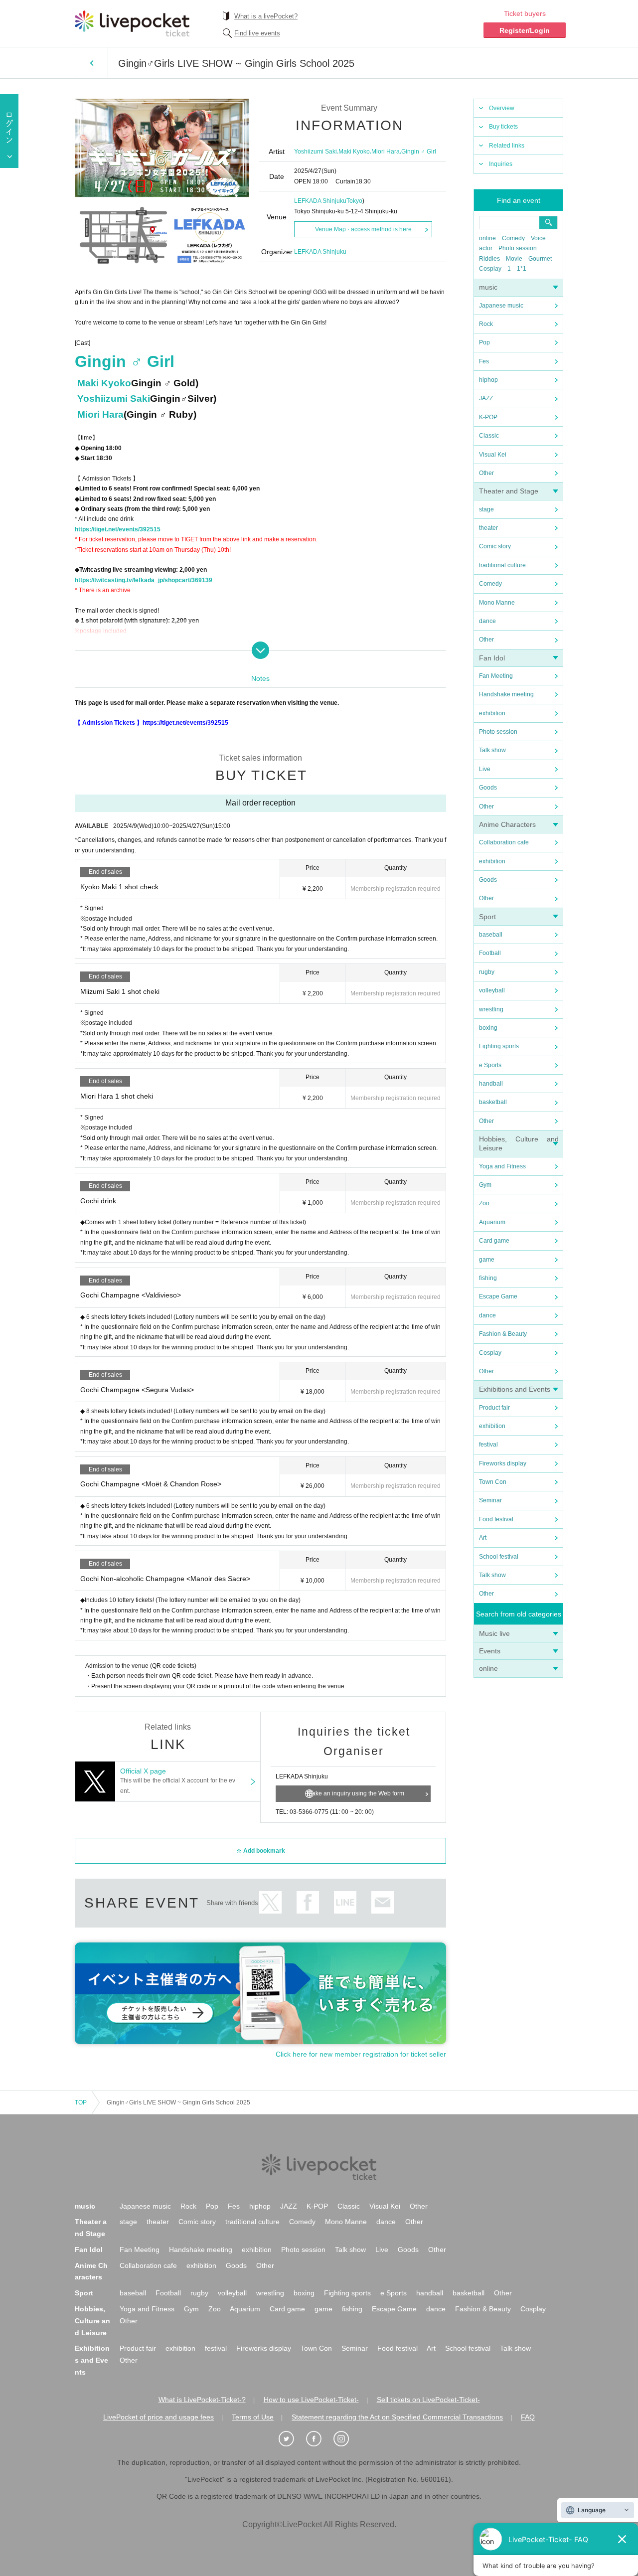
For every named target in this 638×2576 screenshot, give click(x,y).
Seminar (490, 1500)
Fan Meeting (496, 676)
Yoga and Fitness (502, 1166)
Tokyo (354, 201)
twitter (270, 1902)
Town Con (493, 1482)
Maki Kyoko (354, 152)
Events (490, 1651)
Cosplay (490, 269)
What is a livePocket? (266, 16)
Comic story (495, 546)
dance (487, 621)
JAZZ (486, 398)
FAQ (528, 2417)
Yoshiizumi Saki (316, 152)
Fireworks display (503, 1463)
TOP (81, 2102)
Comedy (513, 238)
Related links (507, 146)
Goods (488, 788)
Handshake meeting (506, 694)
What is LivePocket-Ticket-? (202, 2400)
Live (485, 769)
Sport (487, 917)
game (487, 1260)
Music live (494, 1633)
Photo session (518, 248)
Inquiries (501, 164)
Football (490, 953)
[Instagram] (346, 2439)
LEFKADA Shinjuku (320, 201)
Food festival (496, 1519)
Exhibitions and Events (515, 1389)
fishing (488, 1278)
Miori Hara (386, 152)
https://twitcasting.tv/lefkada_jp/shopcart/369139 (144, 580)
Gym (485, 1185)
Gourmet (540, 259)
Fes (484, 361)
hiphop (488, 380)
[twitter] (292, 2439)
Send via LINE (345, 1902)
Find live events (257, 33)
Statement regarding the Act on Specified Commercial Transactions (397, 2417)
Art (483, 1538)
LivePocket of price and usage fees (159, 2417)
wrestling (491, 1009)
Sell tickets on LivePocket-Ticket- (428, 2400)
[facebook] (319, 2439)
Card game (494, 1241)
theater (488, 528)
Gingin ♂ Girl (419, 152)
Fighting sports (499, 1046)
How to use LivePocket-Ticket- (311, 2400)
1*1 (522, 269)
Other (486, 473)
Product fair (494, 1408)
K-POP (488, 417)
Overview (502, 108)
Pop (484, 342)
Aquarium (492, 1222)
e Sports (490, 1065)
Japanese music (501, 306)
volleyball (492, 990)
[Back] (91, 63)
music (488, 287)
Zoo (484, 1203)
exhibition (492, 713)
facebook (308, 1902)
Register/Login (525, 30)
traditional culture (502, 565)
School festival (499, 1557)
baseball (491, 935)
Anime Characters (507, 824)
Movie (514, 259)
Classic (489, 436)
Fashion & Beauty (503, 1334)
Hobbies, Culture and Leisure (92, 2321)
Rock (486, 324)
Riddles (489, 259)
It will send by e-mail (383, 1902)
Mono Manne (497, 603)
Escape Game (498, 1296)
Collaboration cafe (504, 842)
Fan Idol (492, 658)
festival (488, 1445)
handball (491, 1084)
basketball (493, 1102)
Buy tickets (503, 127)
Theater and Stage (509, 491)
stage (486, 509)
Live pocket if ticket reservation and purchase (132, 23)
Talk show (492, 750)
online (487, 238)
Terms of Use (253, 2417)
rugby (487, 972)
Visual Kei (493, 455)
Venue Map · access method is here (363, 229)
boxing (488, 1028)
